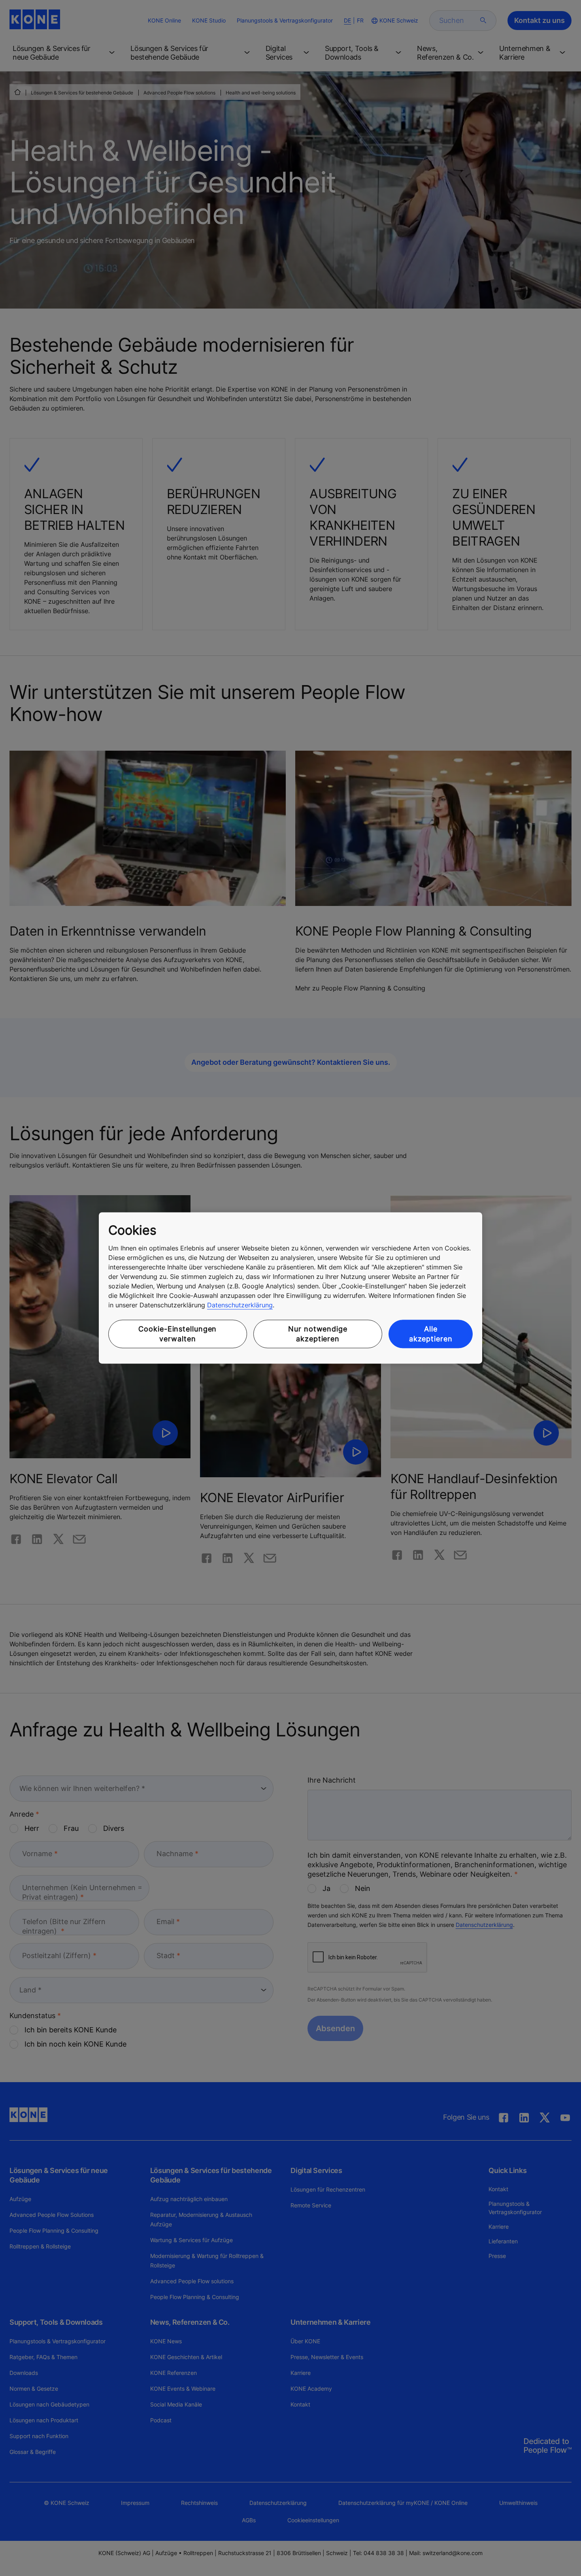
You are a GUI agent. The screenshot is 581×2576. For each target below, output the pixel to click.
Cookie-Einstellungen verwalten (177, 1334)
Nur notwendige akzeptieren (318, 1334)
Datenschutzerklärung (240, 1305)
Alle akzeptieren (431, 1334)
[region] (290, 1288)
